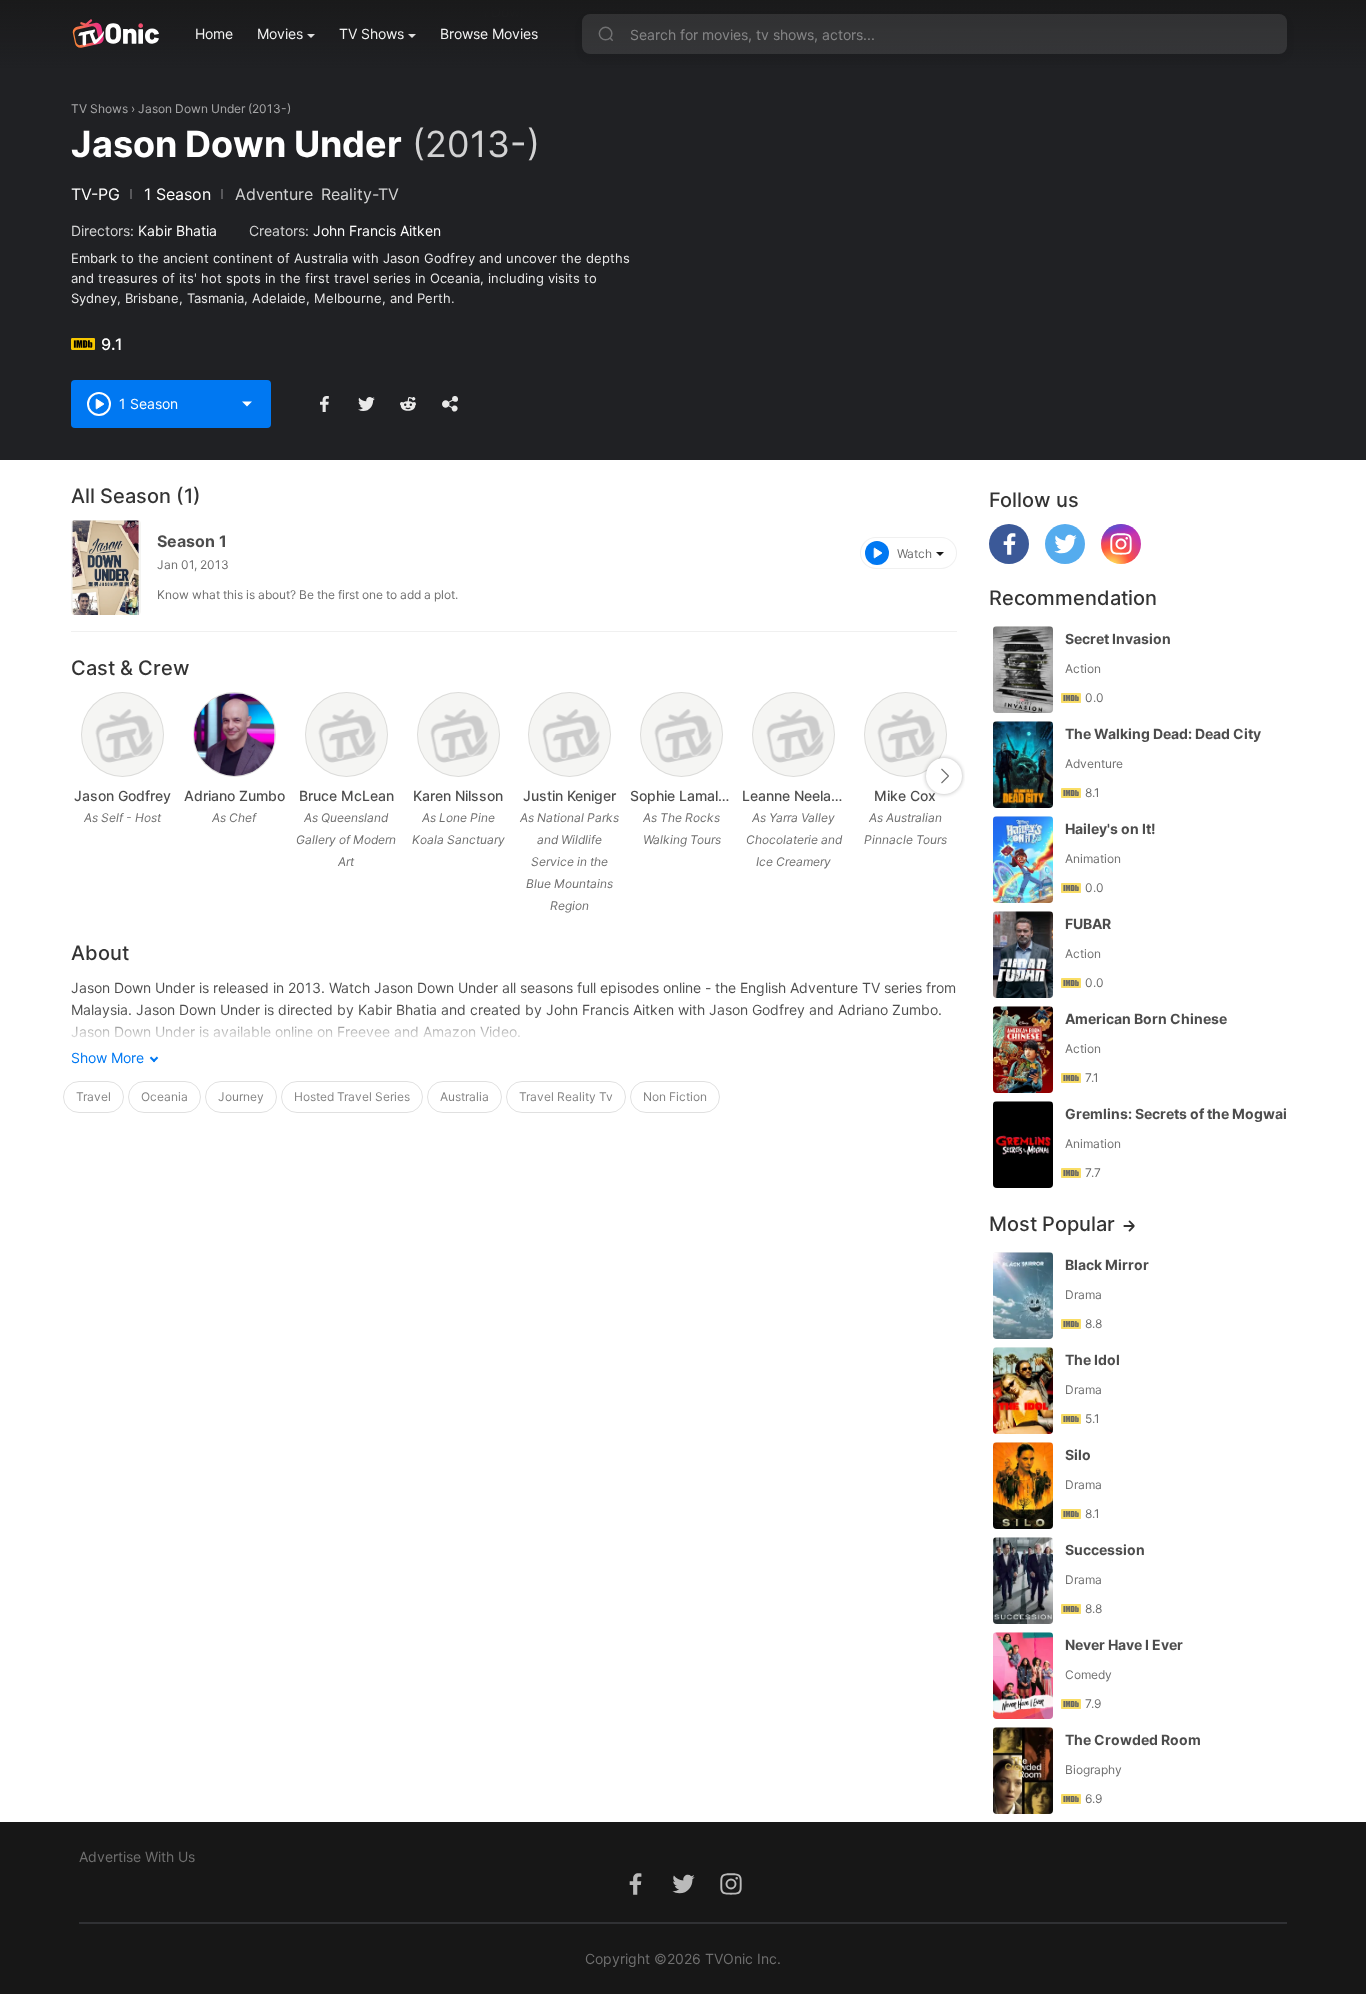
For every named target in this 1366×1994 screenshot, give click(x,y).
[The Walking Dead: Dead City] (1023, 764)
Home (214, 33)
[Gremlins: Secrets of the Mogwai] (1023, 1144)
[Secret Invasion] (1023, 669)
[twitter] (1065, 558)
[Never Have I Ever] (1023, 1675)
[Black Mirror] (1023, 1295)
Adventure (274, 194)
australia (464, 1096)
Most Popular (1052, 1224)
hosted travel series (352, 1096)
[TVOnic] (115, 34)
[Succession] (1023, 1580)
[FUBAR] (1023, 954)
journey (241, 1096)
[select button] (247, 404)
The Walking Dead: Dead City (1163, 733)
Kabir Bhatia (177, 230)
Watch (914, 553)
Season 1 (192, 541)
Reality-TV (360, 194)
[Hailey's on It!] (1023, 859)
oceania (164, 1096)
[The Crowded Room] (1023, 1770)
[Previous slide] (84, 776)
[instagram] (1121, 558)
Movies (280, 33)
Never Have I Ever (1124, 1644)
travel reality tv (566, 1096)
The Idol (1092, 1359)
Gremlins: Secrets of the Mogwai (1176, 1113)
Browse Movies (489, 33)
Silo (1078, 1454)
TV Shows (371, 33)
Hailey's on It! (1110, 828)
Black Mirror (1107, 1264)
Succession (1105, 1549)
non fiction (675, 1096)
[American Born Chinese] (1023, 1049)
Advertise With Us (137, 1856)
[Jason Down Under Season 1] (106, 567)
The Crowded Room (1133, 1739)
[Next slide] (944, 776)
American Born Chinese (1146, 1018)
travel (93, 1096)
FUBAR (1088, 923)
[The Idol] (1023, 1390)
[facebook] (1009, 558)
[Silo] (1023, 1485)
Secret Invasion (1118, 638)
